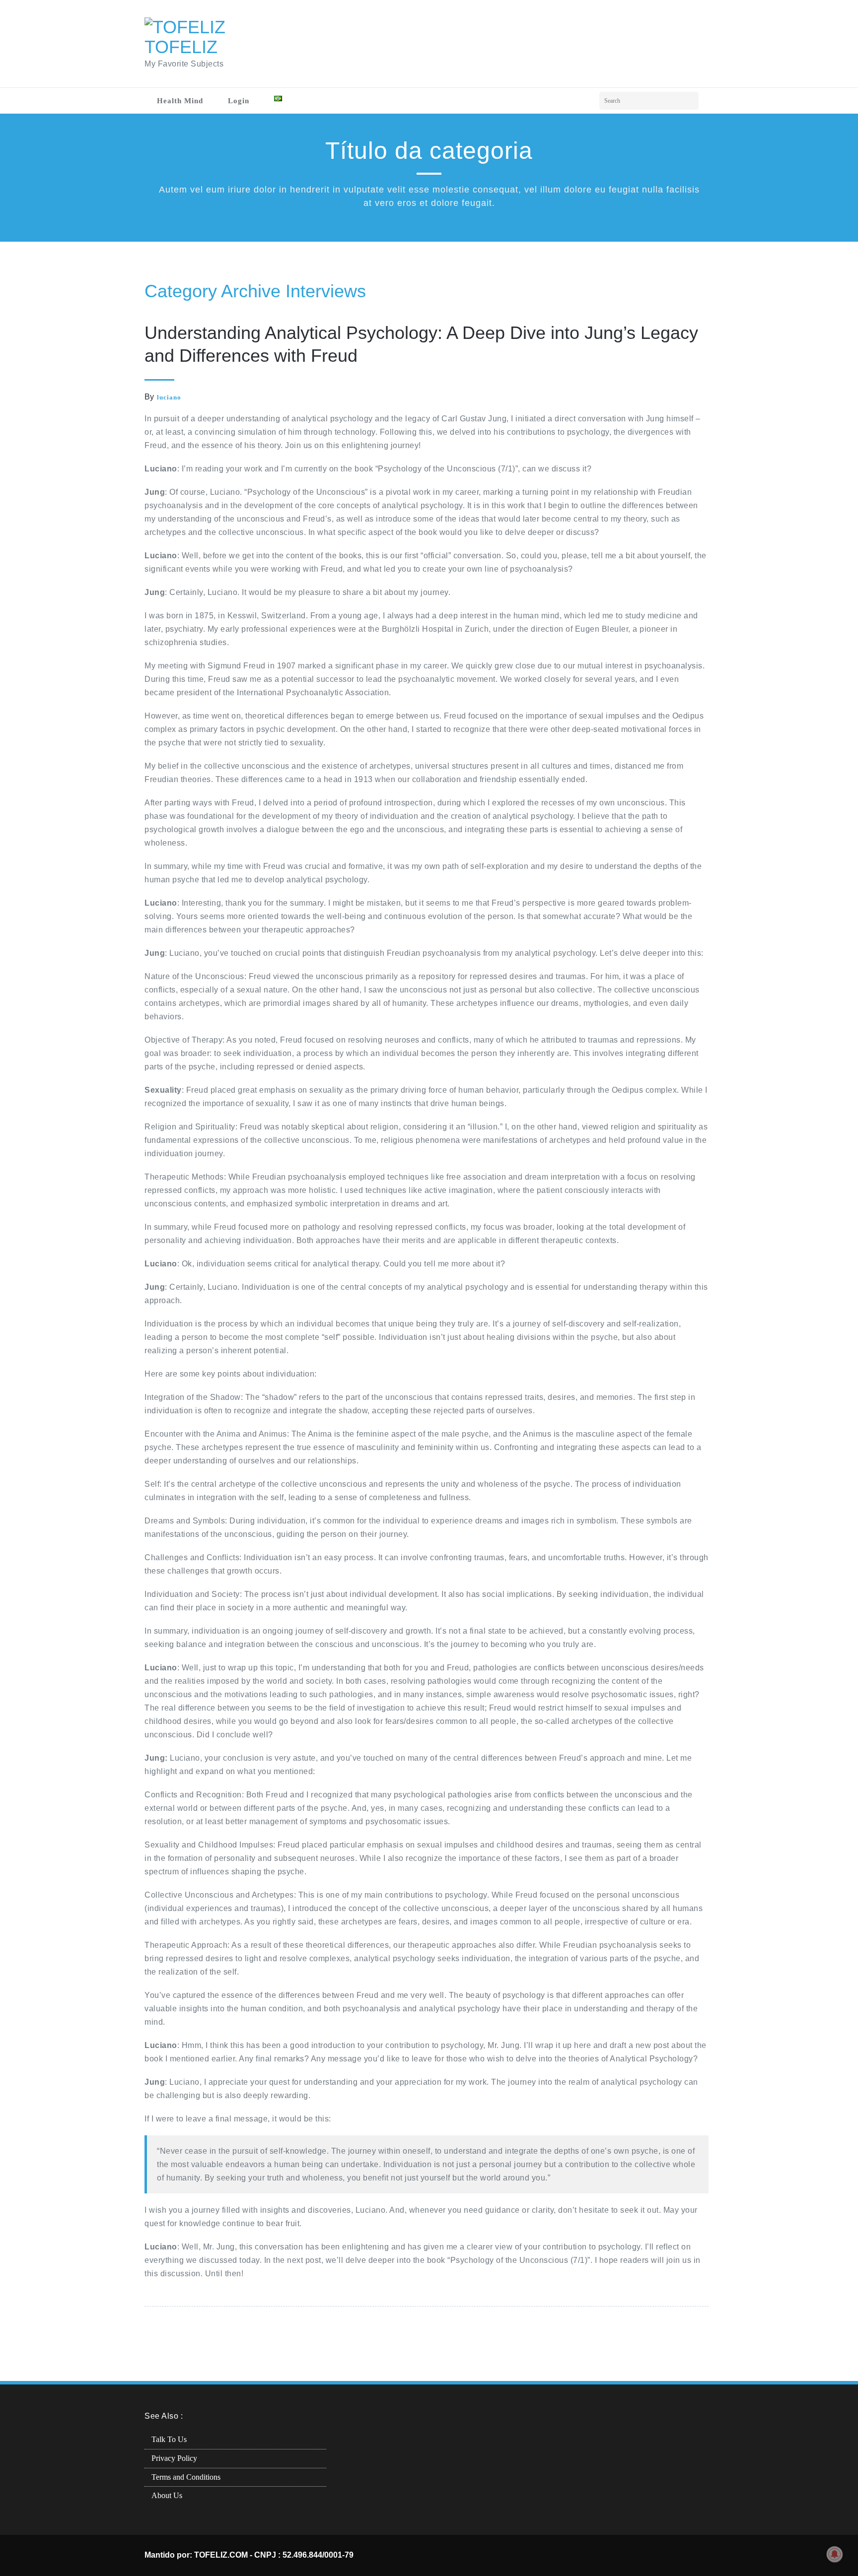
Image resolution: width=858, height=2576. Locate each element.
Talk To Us (169, 2439)
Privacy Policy (174, 2458)
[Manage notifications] (835, 2554)
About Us (167, 2495)
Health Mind (180, 101)
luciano (169, 397)
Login (239, 101)
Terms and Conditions (186, 2477)
